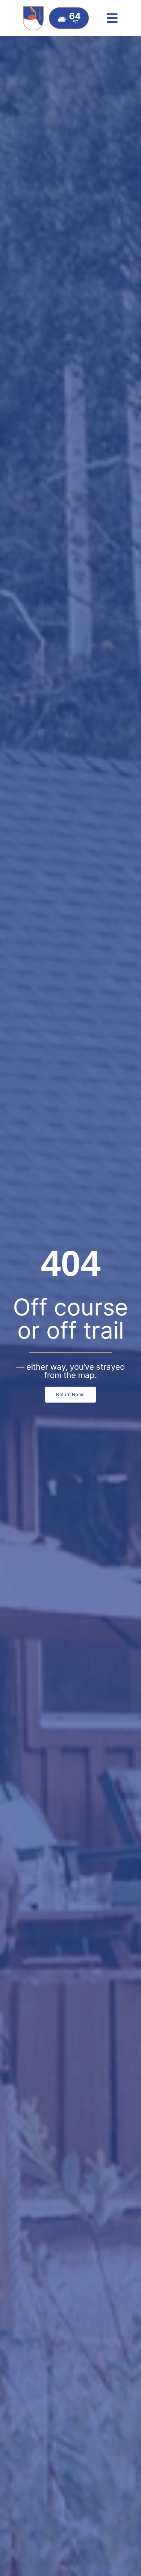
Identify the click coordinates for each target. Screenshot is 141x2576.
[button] (112, 18)
